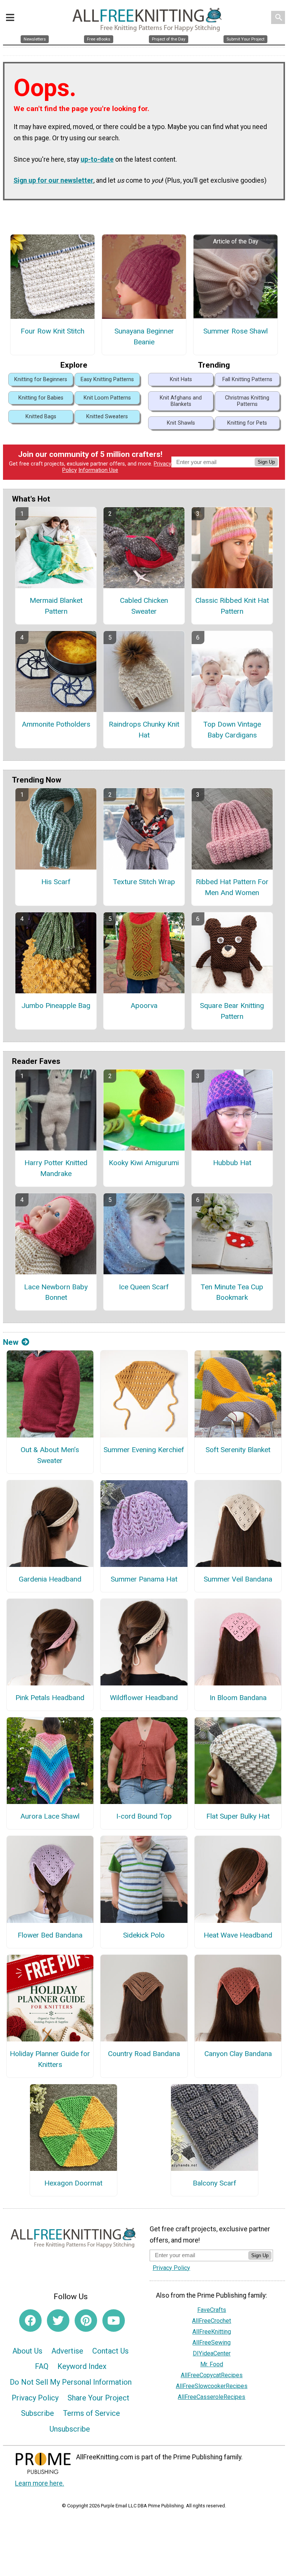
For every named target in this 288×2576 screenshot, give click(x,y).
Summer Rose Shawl (235, 331)
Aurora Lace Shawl (50, 1816)
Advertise (67, 2351)
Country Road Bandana (144, 2054)
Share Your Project (98, 2398)
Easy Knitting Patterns (107, 379)
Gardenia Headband (50, 1579)
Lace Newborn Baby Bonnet (56, 1292)
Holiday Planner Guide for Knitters (50, 2059)
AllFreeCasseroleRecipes (211, 2397)
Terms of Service (91, 2413)
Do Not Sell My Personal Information (71, 2382)
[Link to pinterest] (86, 2321)
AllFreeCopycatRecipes (212, 2375)
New (11, 1342)
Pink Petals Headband (50, 1698)
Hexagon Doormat (73, 2183)
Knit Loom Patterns (107, 398)
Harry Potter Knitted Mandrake (56, 1168)
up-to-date (97, 159)
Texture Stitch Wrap (144, 882)
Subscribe (37, 2413)
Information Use (98, 470)
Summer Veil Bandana (238, 1579)
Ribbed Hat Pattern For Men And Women (232, 887)
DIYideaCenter (212, 2353)
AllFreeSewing (211, 2342)
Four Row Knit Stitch (52, 331)
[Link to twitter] (58, 2321)
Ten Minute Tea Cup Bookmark (232, 1292)
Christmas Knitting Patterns (247, 401)
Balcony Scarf (214, 2183)
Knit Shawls (181, 423)
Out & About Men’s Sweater (50, 1455)
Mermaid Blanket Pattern (56, 606)
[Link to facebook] (30, 2321)
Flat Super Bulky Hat (238, 1816)
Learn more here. (40, 2483)
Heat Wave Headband (238, 1935)
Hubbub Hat (232, 1163)
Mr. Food (212, 2364)
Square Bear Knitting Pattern (232, 1011)
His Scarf (56, 882)
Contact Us (110, 2351)
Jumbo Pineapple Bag (56, 1006)
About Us (27, 2351)
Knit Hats (181, 379)
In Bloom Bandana (238, 1698)
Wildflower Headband (144, 1698)
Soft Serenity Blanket (238, 1450)
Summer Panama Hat (144, 1579)
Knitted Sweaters (107, 417)
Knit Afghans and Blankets (181, 401)
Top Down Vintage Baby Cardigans (232, 730)
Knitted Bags (41, 417)
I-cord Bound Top (144, 1816)
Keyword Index (82, 2366)
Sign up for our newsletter (53, 180)
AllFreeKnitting (212, 2332)
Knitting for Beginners (41, 379)
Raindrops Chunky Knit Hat (144, 730)
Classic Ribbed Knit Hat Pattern (232, 606)
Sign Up (266, 462)
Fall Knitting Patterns (247, 379)
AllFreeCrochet (211, 2321)
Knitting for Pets (247, 423)
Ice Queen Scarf (144, 1287)
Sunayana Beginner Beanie (144, 336)
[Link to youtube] (114, 2321)
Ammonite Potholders (56, 724)
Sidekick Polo (144, 1935)
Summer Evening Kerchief (144, 1450)
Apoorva (144, 1006)
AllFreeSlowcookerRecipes (212, 2386)
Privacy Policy (35, 2398)
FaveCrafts (212, 2310)
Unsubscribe (70, 2429)
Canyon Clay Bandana (238, 2054)
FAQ (42, 2366)
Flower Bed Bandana (50, 1935)
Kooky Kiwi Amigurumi (144, 1163)
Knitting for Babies (41, 398)
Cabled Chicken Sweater (144, 606)
